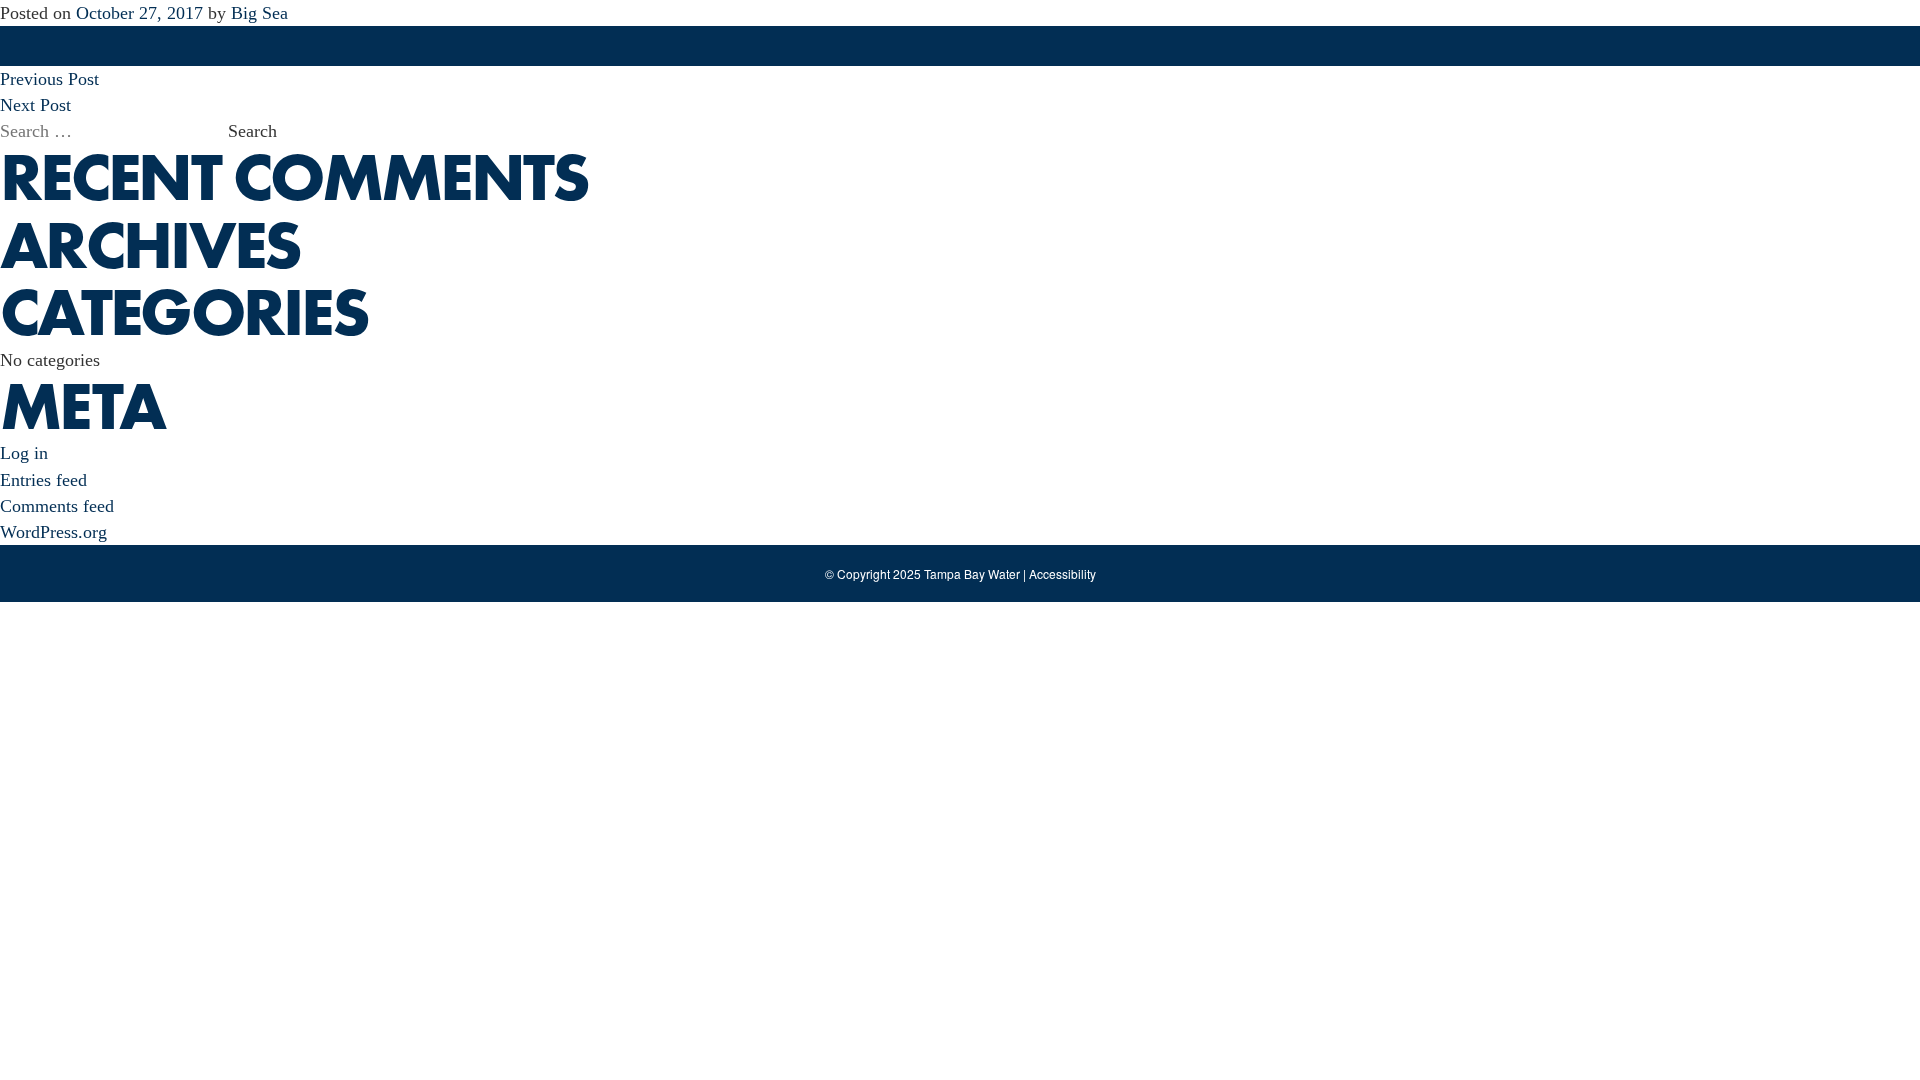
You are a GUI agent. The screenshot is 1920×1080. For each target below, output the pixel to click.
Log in (24, 453)
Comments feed (57, 506)
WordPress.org (53, 532)
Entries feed (43, 480)
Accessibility (1062, 573)
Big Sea (259, 13)
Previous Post (49, 79)
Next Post (35, 105)
